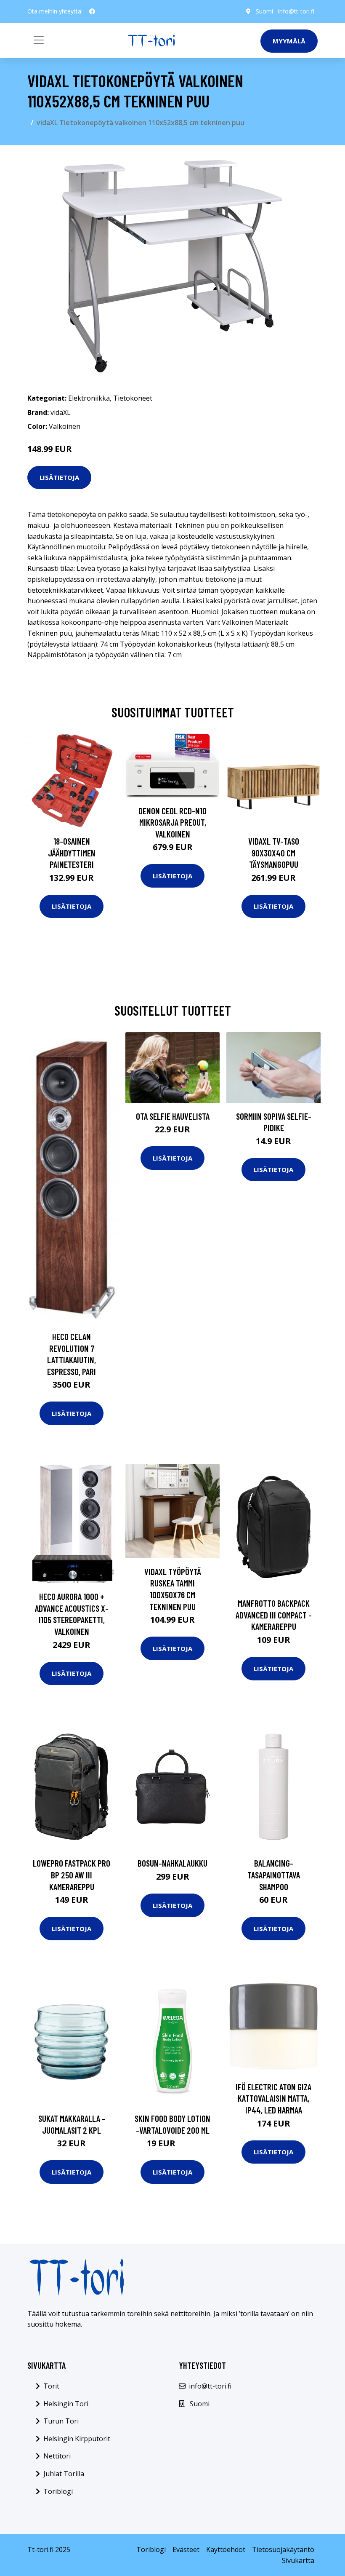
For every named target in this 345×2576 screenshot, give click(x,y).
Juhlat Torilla (64, 2474)
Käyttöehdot (226, 2549)
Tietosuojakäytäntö (283, 2549)
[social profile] (92, 11)
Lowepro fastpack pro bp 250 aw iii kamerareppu (72, 1875)
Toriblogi (58, 2491)
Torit (51, 2386)
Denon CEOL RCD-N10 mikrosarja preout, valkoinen (172, 822)
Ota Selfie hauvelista (173, 1116)
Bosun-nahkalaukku (172, 1863)
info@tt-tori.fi (296, 11)
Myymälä (289, 41)
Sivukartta (298, 2560)
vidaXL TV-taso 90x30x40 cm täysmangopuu (274, 853)
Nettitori (57, 2456)
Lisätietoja (59, 477)
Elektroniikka (89, 398)
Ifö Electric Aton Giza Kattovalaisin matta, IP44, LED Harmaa (273, 2098)
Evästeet (186, 2549)
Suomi (264, 11)
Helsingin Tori (66, 2404)
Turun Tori (61, 2421)
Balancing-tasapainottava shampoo (274, 1875)
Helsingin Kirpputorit (77, 2439)
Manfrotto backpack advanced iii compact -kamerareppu (274, 1615)
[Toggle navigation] (39, 40)
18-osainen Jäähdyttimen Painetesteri (72, 853)
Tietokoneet (133, 398)
